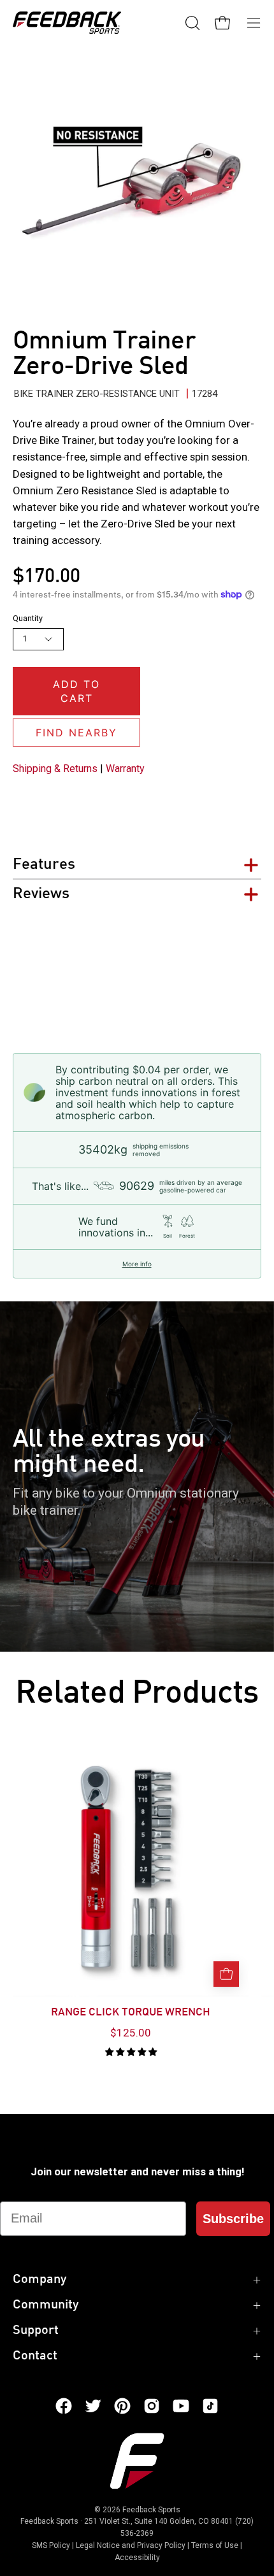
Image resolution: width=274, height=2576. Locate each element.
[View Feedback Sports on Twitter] (93, 2406)
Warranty (125, 769)
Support (36, 2331)
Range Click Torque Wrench (131, 2013)
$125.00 (131, 2033)
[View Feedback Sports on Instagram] (152, 2406)
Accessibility (137, 2558)
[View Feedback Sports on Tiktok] (210, 2406)
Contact (35, 2356)
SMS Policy (51, 2545)
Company (40, 2280)
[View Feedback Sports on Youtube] (181, 2406)
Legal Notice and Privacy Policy (131, 2545)
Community (46, 2305)
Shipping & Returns (55, 769)
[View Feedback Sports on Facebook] (64, 2406)
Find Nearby (76, 733)
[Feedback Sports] (67, 23)
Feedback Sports (151, 2510)
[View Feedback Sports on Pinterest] (122, 2406)
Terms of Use (215, 2545)
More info (137, 1264)
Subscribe (233, 2219)
